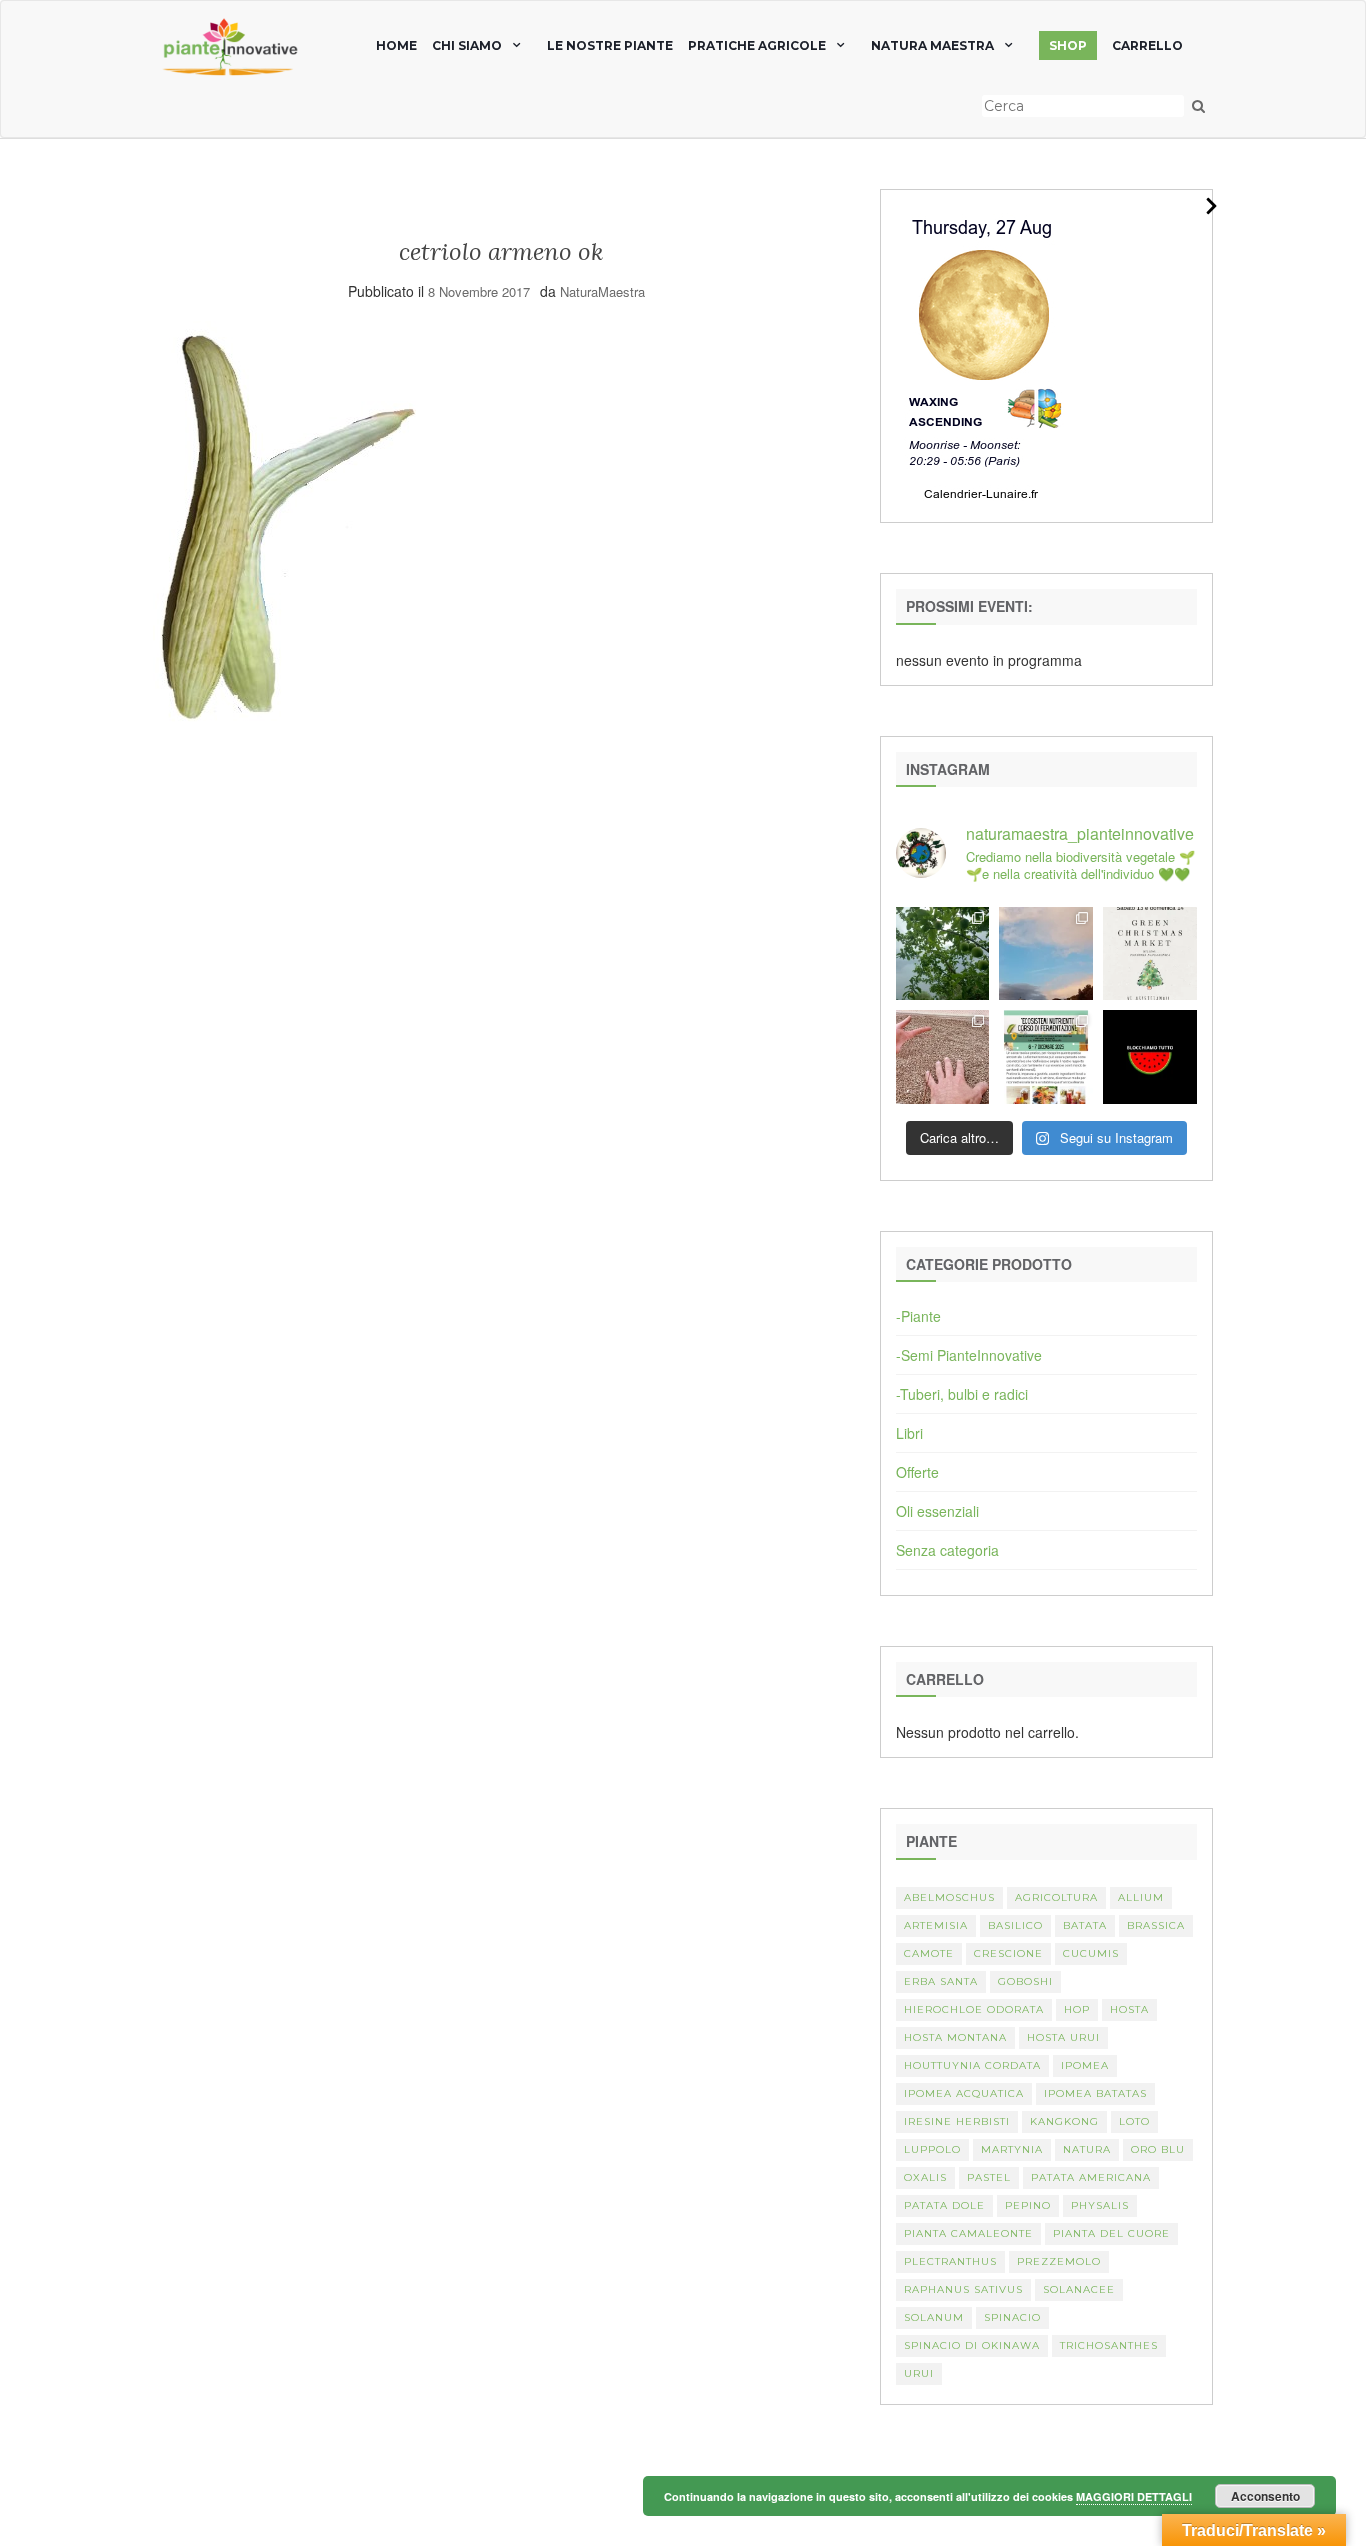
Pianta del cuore (1111, 2233)
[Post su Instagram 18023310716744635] (1150, 1057)
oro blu (1158, 2149)
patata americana (1091, 2177)
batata (1085, 1925)
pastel (989, 2177)
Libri (909, 1433)
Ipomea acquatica (964, 2093)
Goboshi (1025, 1981)
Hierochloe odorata (974, 2009)
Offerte (917, 1472)
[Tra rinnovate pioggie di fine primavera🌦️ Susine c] (943, 954)
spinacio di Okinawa (972, 2345)
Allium (1141, 1897)
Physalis (1100, 2205)
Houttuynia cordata (972, 2065)
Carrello (1147, 45)
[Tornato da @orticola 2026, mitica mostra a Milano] (1046, 954)
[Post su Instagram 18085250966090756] (1150, 954)
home (396, 45)
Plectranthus (950, 2261)
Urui (919, 2373)
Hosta (1129, 2009)
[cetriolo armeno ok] (284, 527)
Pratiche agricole (757, 45)
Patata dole (944, 2205)
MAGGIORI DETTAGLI (1134, 2496)
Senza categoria (947, 1550)
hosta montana (955, 2037)
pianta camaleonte (968, 2233)
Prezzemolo (1059, 2261)
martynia (1012, 2149)
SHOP (1068, 45)
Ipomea (1085, 2065)
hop (1077, 2009)
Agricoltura (1056, 1897)
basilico (1015, 1925)
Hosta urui (1063, 2037)
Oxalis (925, 2177)
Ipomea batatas (1095, 2093)
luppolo (932, 2149)
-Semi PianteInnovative (969, 1355)
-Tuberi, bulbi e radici (962, 1394)
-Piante (918, 1316)
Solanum (934, 2317)
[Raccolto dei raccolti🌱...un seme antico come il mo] (943, 1057)
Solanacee (1079, 2289)
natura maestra (932, 45)
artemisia (936, 1925)
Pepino (1028, 2205)
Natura (1087, 2149)
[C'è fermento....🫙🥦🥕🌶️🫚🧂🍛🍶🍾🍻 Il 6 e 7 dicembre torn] (1046, 1057)
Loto (1134, 2121)
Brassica (1156, 1925)
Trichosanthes (1109, 2345)
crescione (1008, 1953)
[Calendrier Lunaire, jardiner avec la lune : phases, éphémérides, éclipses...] (982, 354)
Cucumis (1091, 1953)
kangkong (1064, 2121)
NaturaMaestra (602, 291)
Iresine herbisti (957, 2121)
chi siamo (467, 45)
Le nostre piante (610, 45)
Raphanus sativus (963, 2289)
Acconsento (1265, 2496)
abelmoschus (949, 1897)
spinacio (1012, 2317)
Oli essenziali (937, 1511)
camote (929, 1953)
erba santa (941, 1981)
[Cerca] (1198, 106)
